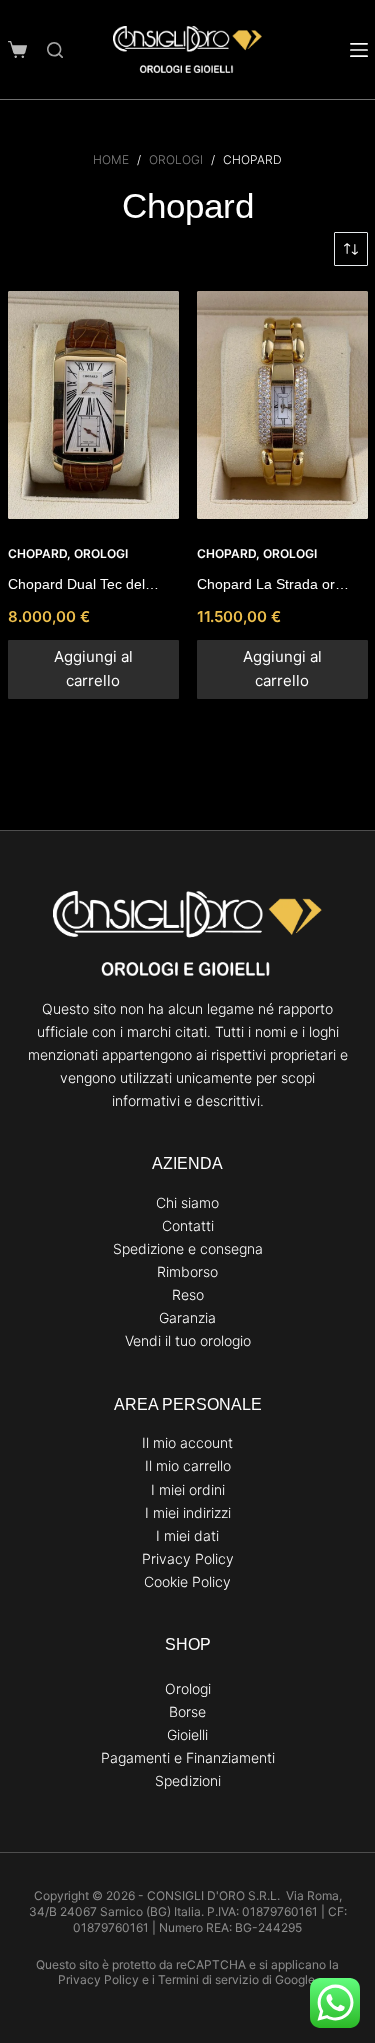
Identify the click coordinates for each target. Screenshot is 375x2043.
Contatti (188, 1225)
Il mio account (187, 1442)
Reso (188, 1294)
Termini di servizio (208, 1979)
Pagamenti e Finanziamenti (188, 1757)
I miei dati (187, 1535)
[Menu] (359, 50)
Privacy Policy (188, 1558)
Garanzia (187, 1317)
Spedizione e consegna (188, 1248)
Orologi (101, 553)
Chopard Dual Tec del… (83, 584)
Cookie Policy (187, 1581)
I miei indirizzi (188, 1512)
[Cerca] (55, 50)
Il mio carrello (188, 1465)
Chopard (37, 553)
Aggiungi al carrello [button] (93, 669)
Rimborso (187, 1271)
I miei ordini (188, 1489)
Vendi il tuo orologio (188, 1340)
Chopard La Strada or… (273, 584)
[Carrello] (17, 49)
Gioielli (187, 1734)
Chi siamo (187, 1202)
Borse (187, 1711)
